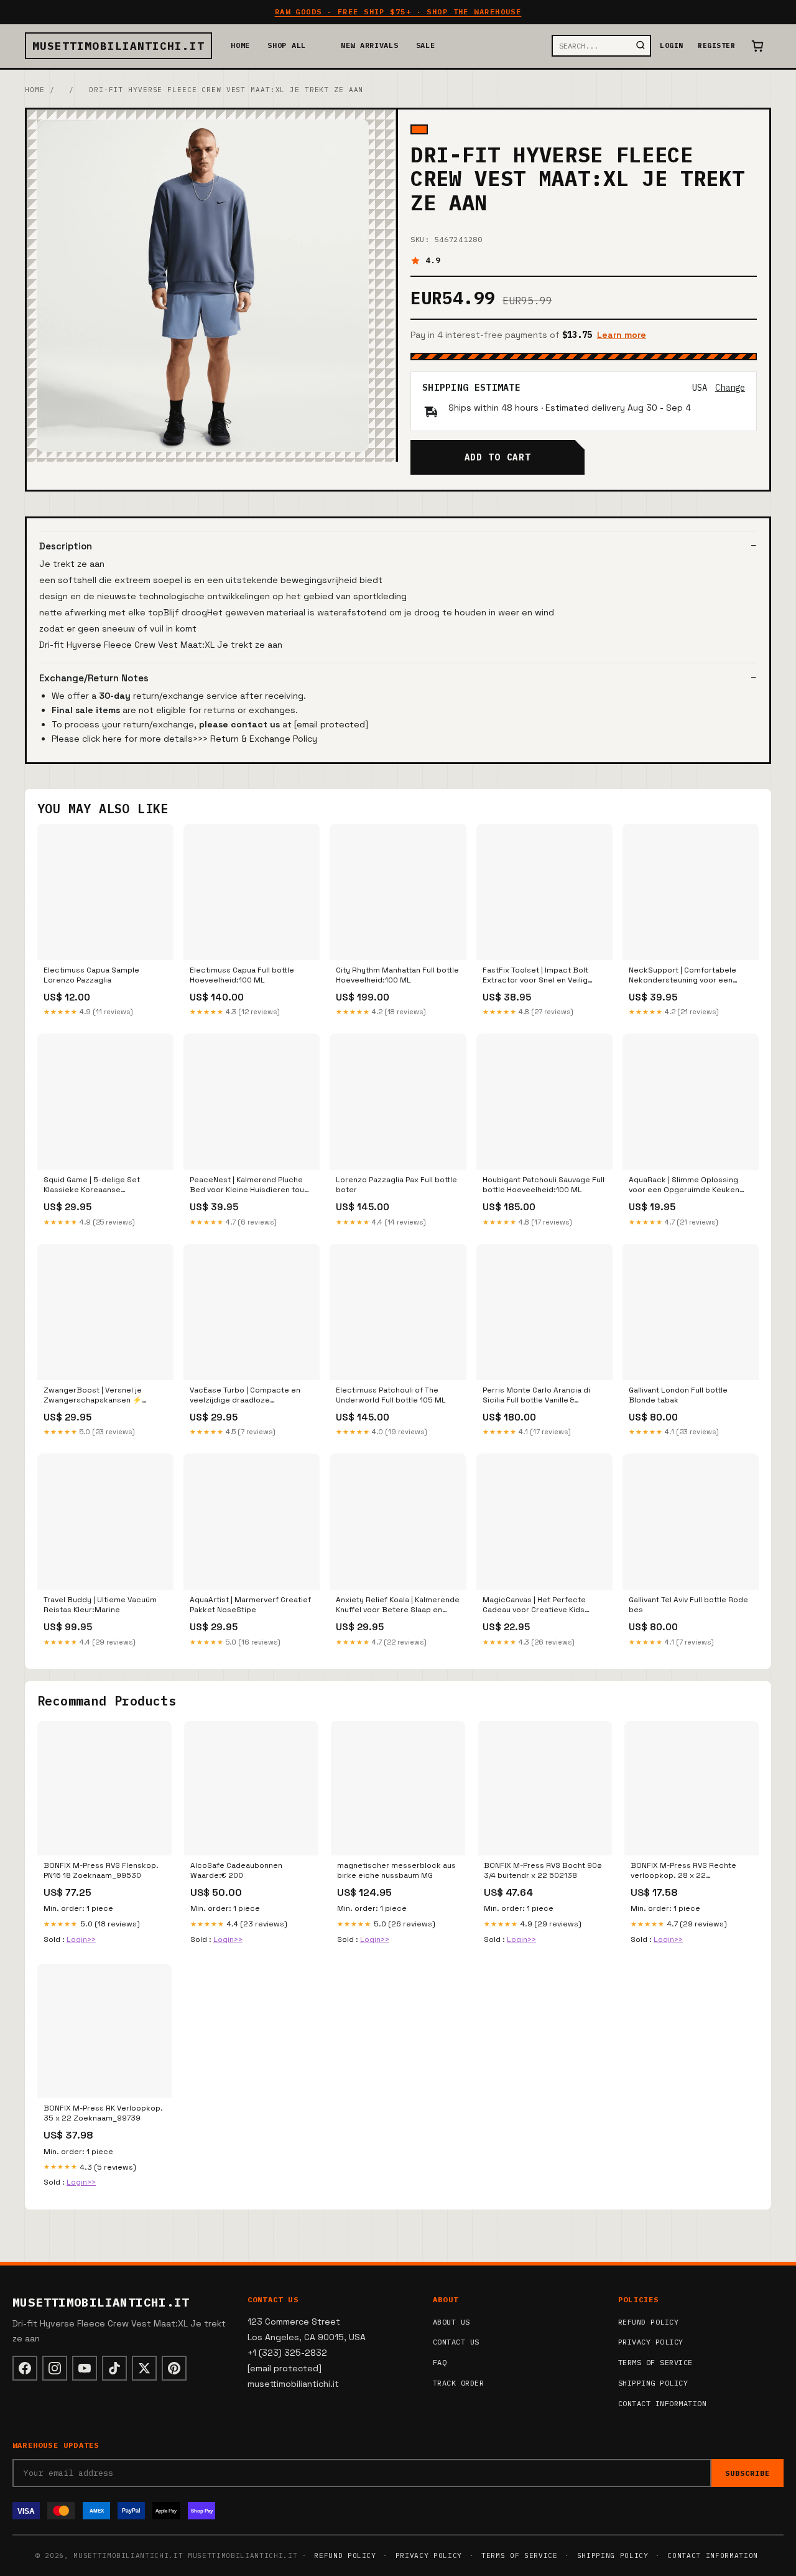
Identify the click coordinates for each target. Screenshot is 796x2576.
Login (671, 45)
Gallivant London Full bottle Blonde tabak (678, 1395)
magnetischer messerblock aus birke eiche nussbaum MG (396, 1870)
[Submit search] (641, 46)
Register (716, 45)
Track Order (458, 2383)
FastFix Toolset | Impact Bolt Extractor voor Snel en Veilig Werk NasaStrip (535, 976)
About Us (451, 2322)
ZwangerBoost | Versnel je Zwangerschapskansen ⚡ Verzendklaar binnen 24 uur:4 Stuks (97, 1396)
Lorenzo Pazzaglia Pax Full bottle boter (396, 1185)
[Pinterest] (174, 2368)
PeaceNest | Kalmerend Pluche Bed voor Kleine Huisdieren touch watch (252, 1185)
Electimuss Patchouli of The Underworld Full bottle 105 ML (391, 1395)
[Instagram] (55, 2368)
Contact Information (662, 2403)
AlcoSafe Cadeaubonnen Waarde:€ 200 (236, 1870)
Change (730, 388)
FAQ (440, 2362)
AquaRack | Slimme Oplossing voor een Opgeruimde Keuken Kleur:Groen (684, 1185)
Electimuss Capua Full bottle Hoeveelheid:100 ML (242, 975)
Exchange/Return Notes (94, 678)
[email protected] (331, 724)
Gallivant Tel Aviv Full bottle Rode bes (688, 1605)
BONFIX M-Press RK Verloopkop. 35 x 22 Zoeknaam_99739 (103, 2113)
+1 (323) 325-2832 (287, 2353)
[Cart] (757, 46)
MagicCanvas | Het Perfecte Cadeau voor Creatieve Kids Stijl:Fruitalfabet (534, 1605)
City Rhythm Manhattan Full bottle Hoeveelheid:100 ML (397, 975)
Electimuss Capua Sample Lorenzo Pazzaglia (91, 975)
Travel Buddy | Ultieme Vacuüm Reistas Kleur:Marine (100, 1605)
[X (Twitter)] (144, 2368)
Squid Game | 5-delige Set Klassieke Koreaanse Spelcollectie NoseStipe (92, 1185)
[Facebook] (25, 2368)
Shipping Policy (653, 2383)
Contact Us (456, 2342)
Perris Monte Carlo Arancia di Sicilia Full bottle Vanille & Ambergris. (536, 1396)
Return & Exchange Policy (264, 739)
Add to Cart (497, 457)
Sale (426, 45)
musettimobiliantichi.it (118, 46)
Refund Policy (648, 2322)
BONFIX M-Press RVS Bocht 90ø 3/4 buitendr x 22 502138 (543, 1870)
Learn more (622, 335)
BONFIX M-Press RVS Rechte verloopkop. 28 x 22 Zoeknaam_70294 (683, 1871)
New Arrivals (370, 45)
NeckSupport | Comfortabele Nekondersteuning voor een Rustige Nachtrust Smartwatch (686, 976)
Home (240, 45)
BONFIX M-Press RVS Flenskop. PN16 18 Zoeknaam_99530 (101, 1870)
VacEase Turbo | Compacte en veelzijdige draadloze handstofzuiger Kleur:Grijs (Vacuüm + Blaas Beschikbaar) (246, 1396)
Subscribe (747, 2473)
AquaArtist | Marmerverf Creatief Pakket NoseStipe (250, 1605)
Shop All (287, 45)
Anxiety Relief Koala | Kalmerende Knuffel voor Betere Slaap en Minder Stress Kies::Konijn (398, 1605)
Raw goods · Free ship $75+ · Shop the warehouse (398, 12)
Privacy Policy (651, 2342)
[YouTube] (85, 2368)
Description (66, 546)
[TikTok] (114, 2368)
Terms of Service (655, 2362)
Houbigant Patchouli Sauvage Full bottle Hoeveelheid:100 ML (544, 1185)
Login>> (81, 1939)
